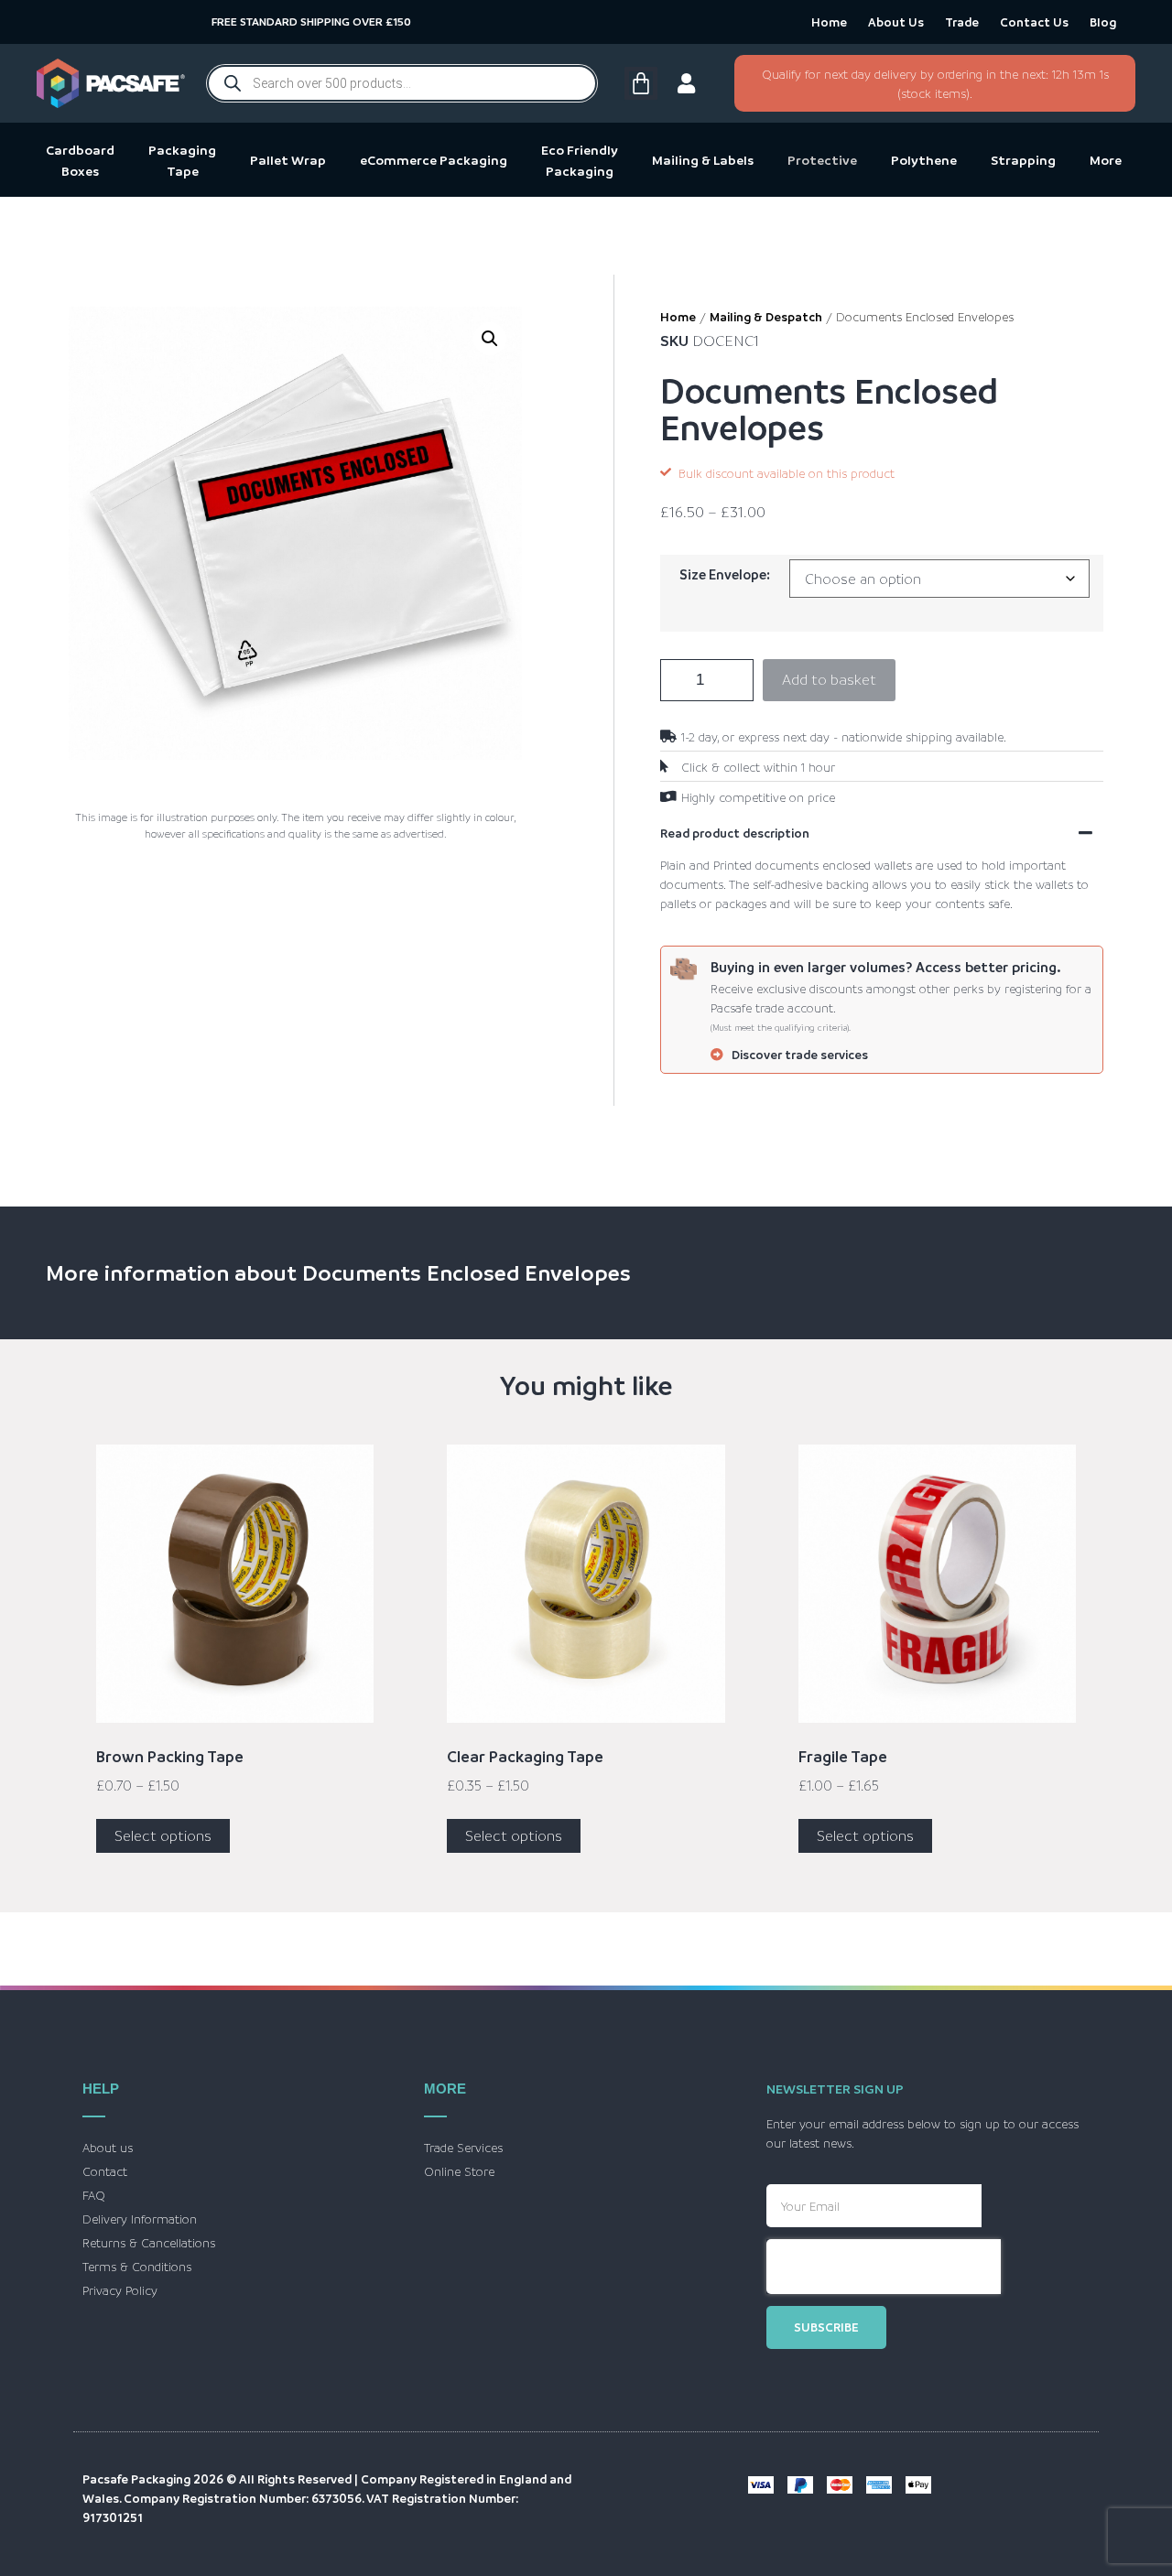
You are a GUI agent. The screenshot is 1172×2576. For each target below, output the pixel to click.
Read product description (735, 833)
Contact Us (1034, 22)
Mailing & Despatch (766, 316)
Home (829, 22)
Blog (1103, 22)
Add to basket (829, 679)
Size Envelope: (725, 574)
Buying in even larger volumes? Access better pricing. (886, 967)
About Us (896, 22)
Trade (962, 22)
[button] (490, 339)
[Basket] (638, 83)
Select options (163, 1835)
